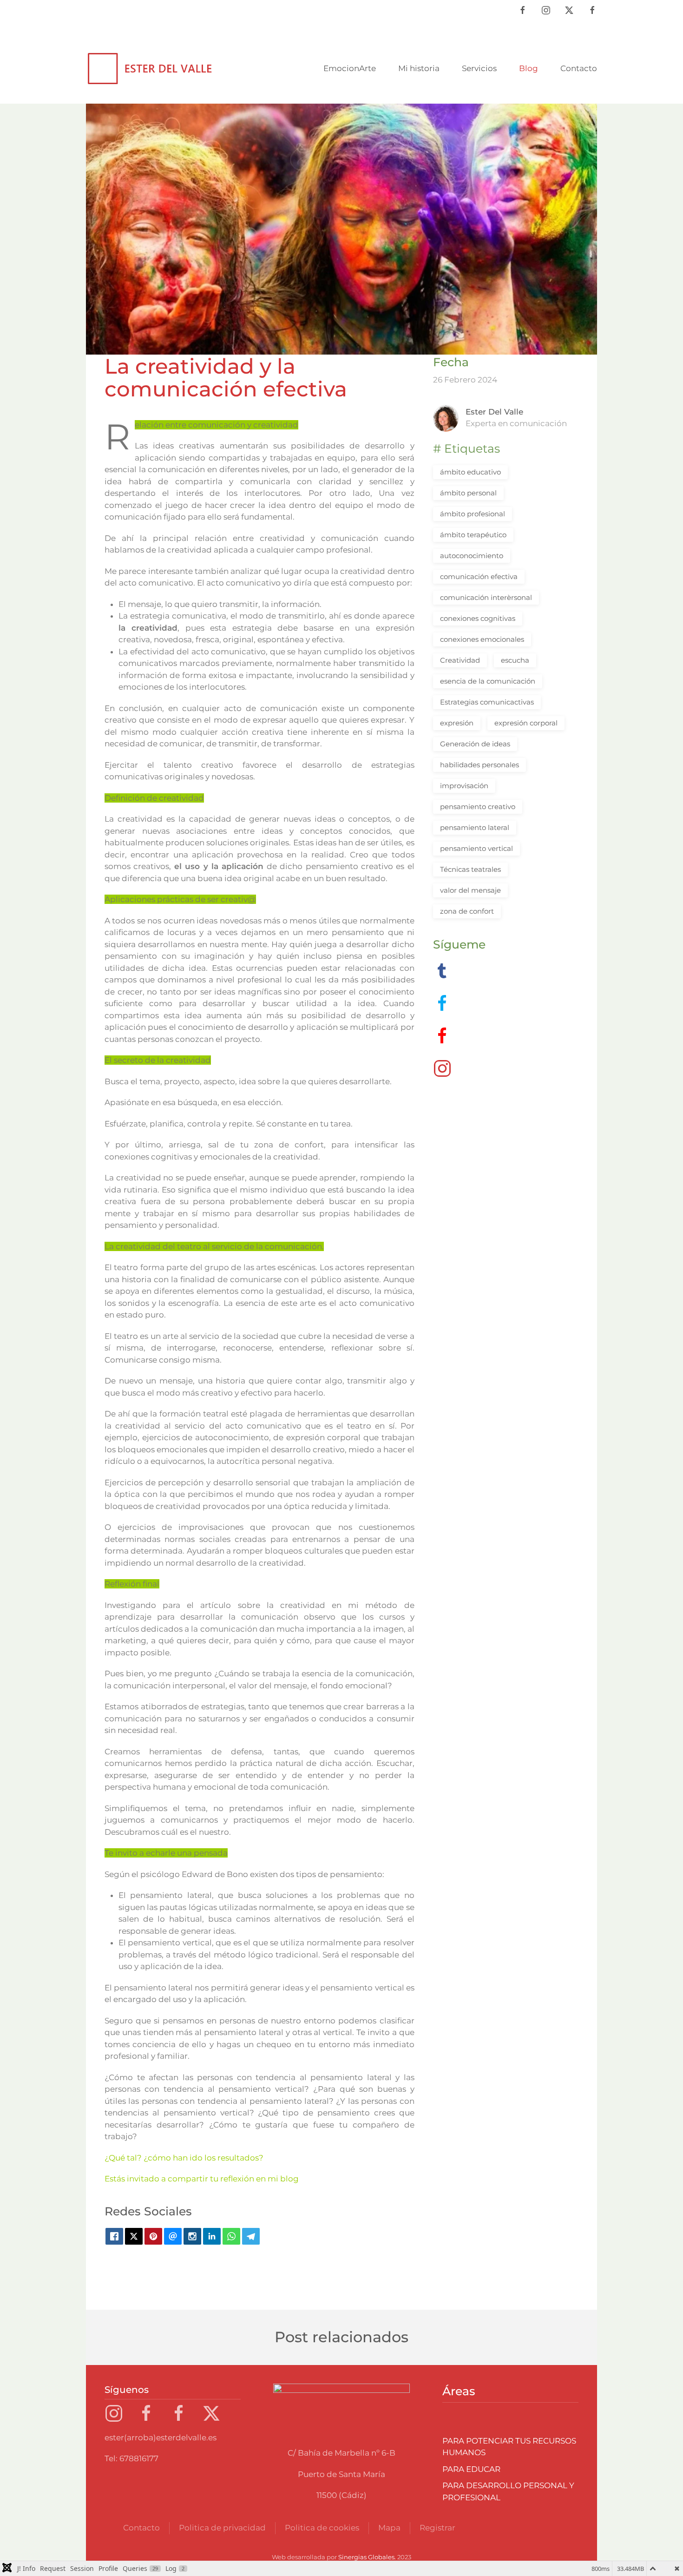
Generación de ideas (475, 744)
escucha (515, 660)
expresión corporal (526, 723)
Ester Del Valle (494, 412)
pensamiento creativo (478, 807)
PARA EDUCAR (471, 2469)
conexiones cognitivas (478, 618)
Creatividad (460, 660)
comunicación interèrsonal (486, 597)
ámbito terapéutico (473, 535)
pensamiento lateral (475, 827)
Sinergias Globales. (367, 2557)
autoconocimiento (472, 556)
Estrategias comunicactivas (487, 702)
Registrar (437, 2528)
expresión (457, 723)
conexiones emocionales (482, 639)
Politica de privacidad (222, 2528)
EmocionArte (350, 68)
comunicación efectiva (479, 576)
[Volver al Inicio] (151, 69)
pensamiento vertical (476, 848)
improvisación (464, 786)
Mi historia (419, 68)
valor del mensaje (470, 890)
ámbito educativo (470, 472)
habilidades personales (479, 765)
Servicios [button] (479, 68)
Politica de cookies (322, 2528)
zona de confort (467, 911)
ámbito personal (468, 493)
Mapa (389, 2528)
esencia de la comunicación (488, 681)
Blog (529, 68)
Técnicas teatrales (470, 869)
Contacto (579, 68)
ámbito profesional (473, 514)
